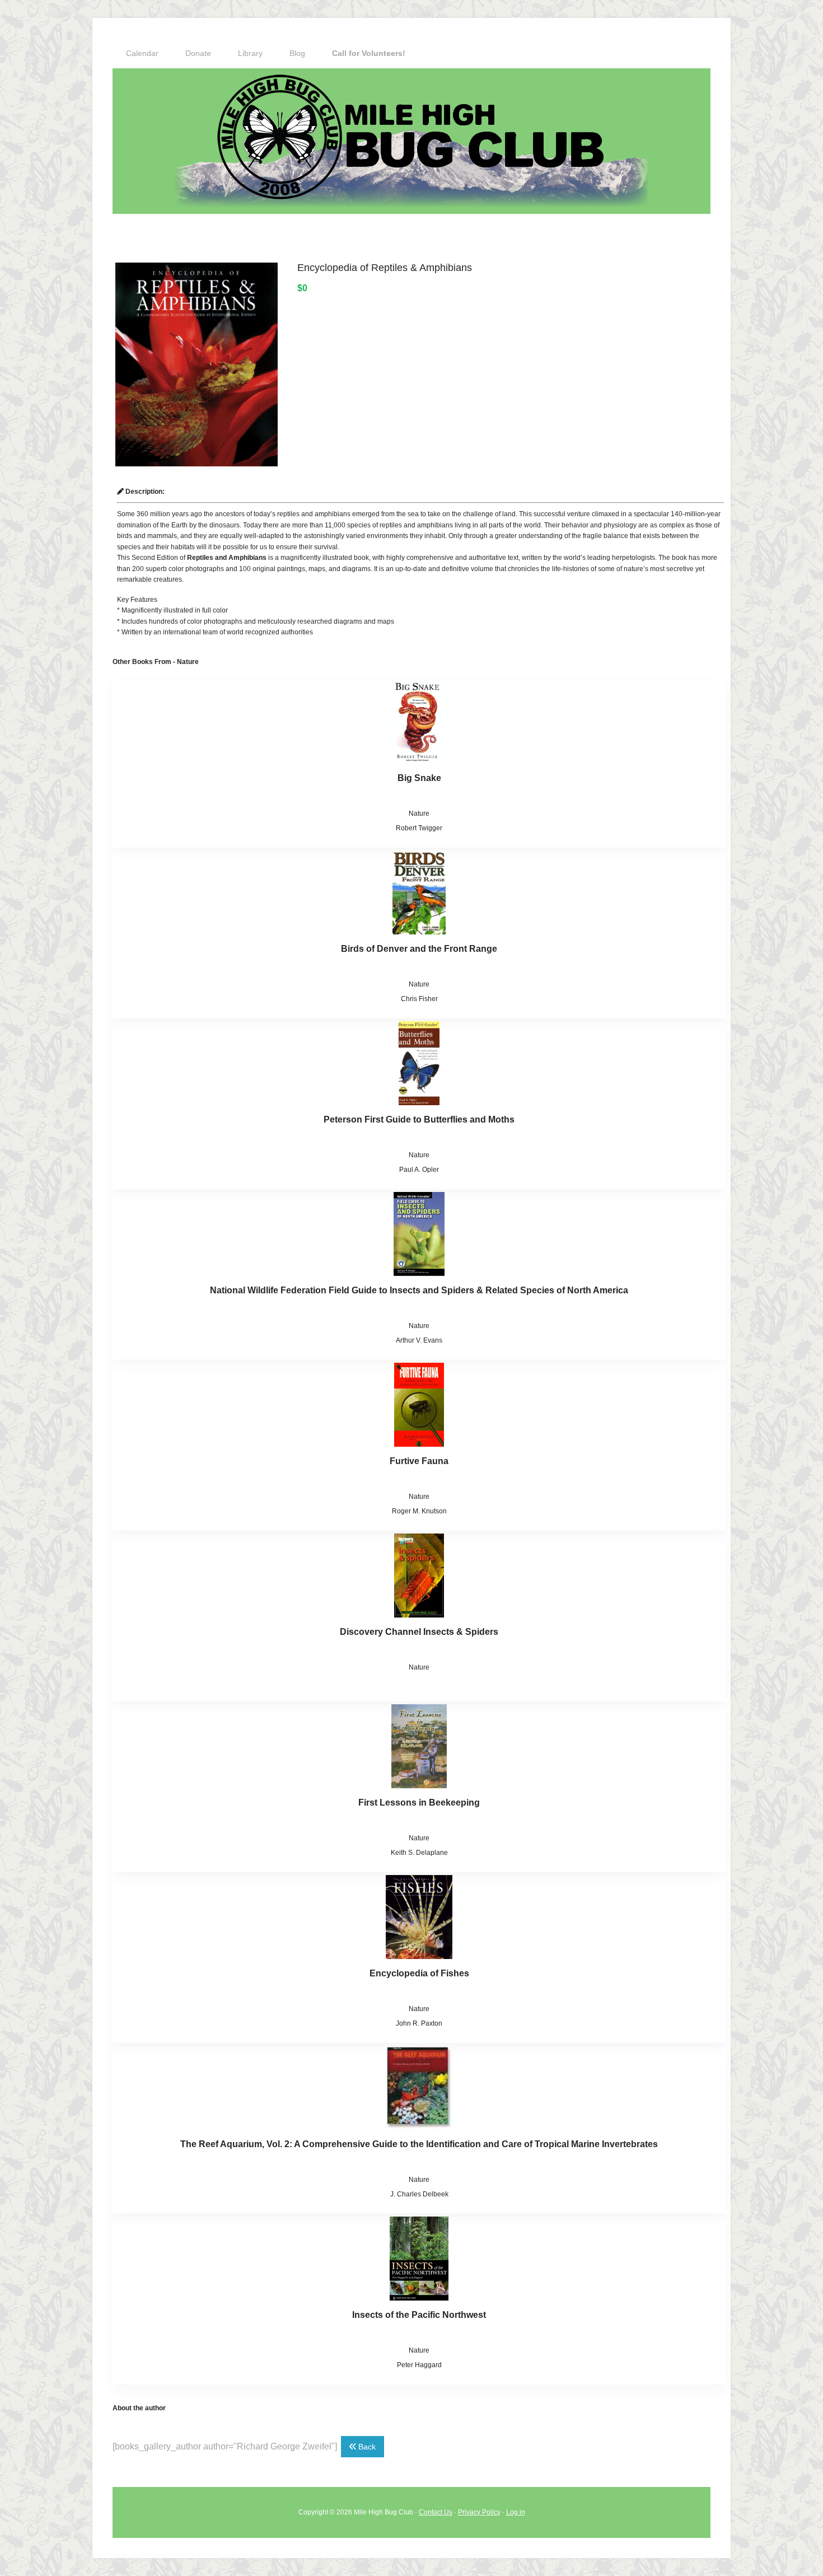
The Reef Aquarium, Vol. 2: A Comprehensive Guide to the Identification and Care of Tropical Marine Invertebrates (419, 2144)
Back (366, 2447)
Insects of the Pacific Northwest (419, 2315)
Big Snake (419, 778)
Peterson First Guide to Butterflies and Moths (419, 1119)
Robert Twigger (419, 828)
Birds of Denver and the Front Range (419, 949)
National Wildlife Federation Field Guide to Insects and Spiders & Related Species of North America (419, 1290)
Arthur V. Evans (419, 1340)
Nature (419, 814)
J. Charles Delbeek (419, 2194)
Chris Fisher (419, 999)
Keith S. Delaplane (419, 1853)
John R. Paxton (419, 2023)
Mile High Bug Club (411, 141)
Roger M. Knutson (419, 1511)
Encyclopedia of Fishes (419, 1973)
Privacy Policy (479, 2512)
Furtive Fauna (419, 1461)
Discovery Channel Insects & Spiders (419, 1632)
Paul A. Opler (419, 1170)
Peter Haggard (419, 2365)
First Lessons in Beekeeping (419, 1803)
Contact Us (436, 2512)
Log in (516, 2512)
